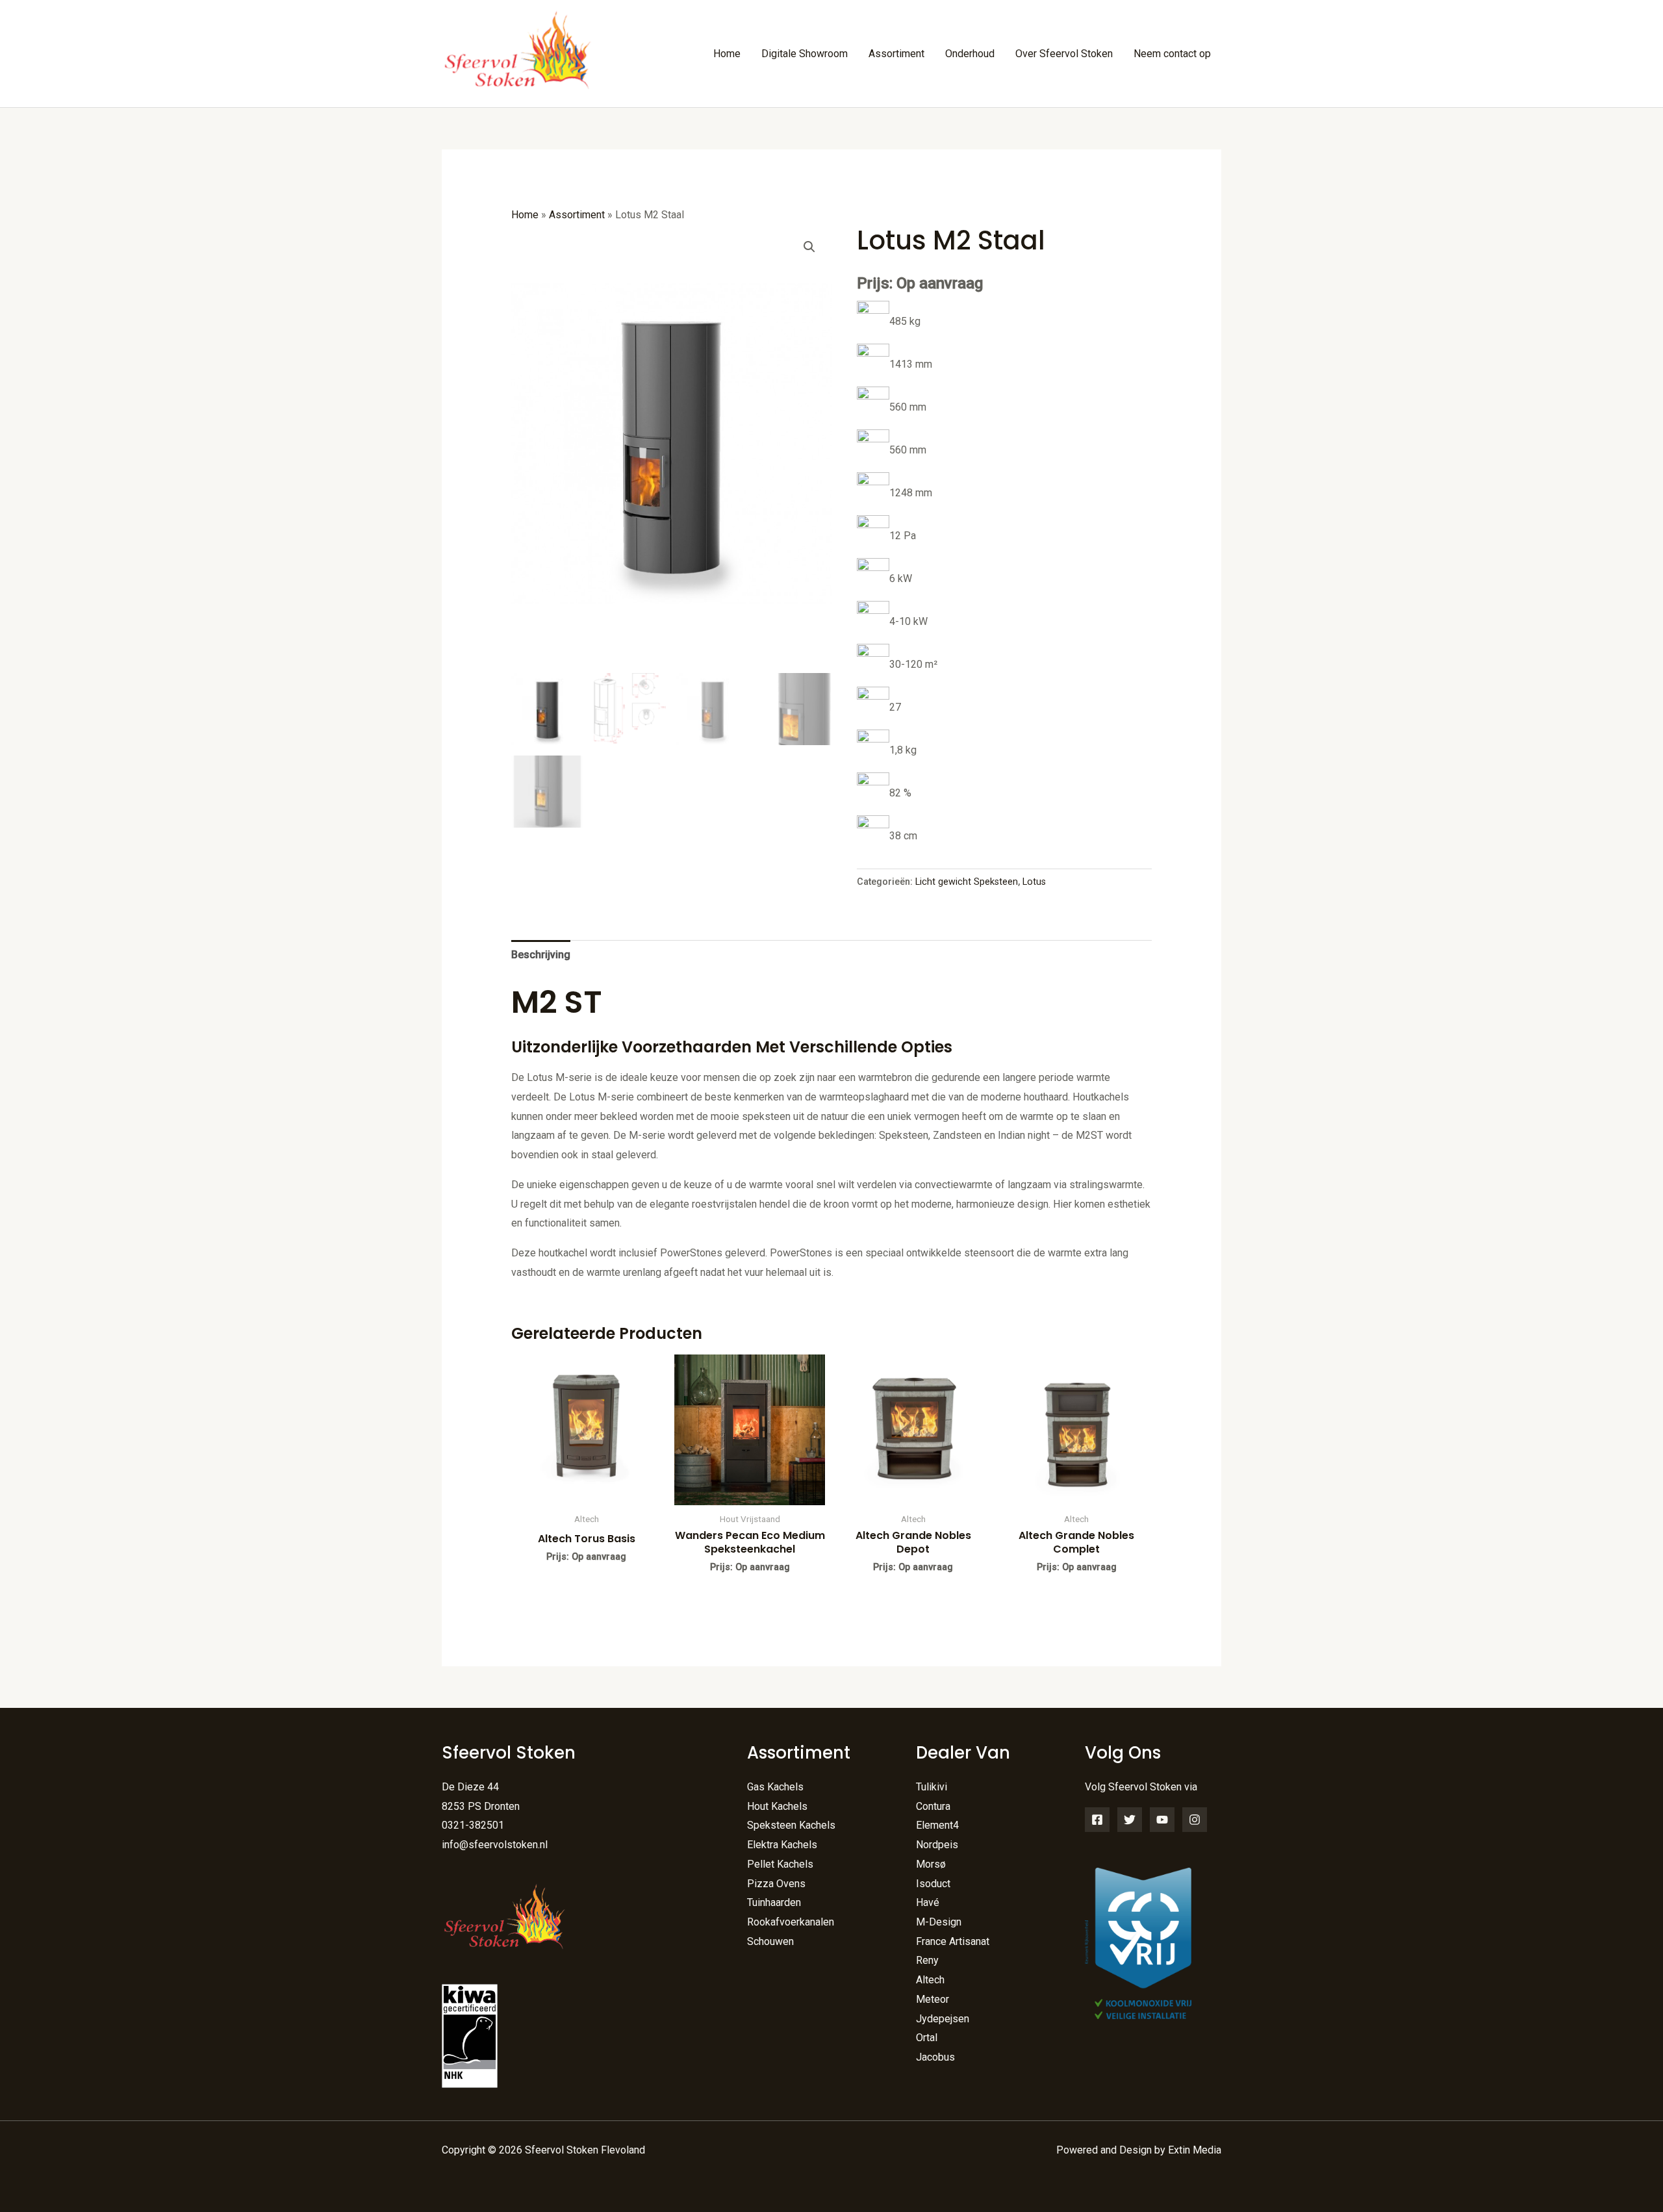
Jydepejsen (943, 2019)
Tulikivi (932, 1787)
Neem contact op (1172, 54)
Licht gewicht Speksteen (967, 882)
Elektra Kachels (782, 1845)
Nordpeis (937, 1845)
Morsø (931, 1864)
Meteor (933, 1999)
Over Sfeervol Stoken (1064, 54)
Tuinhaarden (774, 1902)
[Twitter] (1130, 1820)
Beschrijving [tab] (541, 955)
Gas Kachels (775, 1787)
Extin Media (1195, 2150)
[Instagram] (1195, 1820)
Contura (933, 1806)
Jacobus (935, 2057)
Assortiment (896, 54)
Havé (928, 1902)
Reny (927, 1960)
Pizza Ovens (776, 1884)
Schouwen (770, 1941)
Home (727, 54)
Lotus (1034, 882)
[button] (809, 247)
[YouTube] (1162, 1820)
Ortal (927, 2038)
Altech (930, 1980)
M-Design (939, 1922)
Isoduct (933, 1884)
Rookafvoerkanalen (791, 1922)
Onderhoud (970, 54)
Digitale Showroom (805, 54)
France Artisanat (953, 1941)
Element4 (937, 1825)
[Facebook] (1097, 1820)
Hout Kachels (777, 1806)
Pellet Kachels (780, 1864)
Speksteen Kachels (791, 1825)
